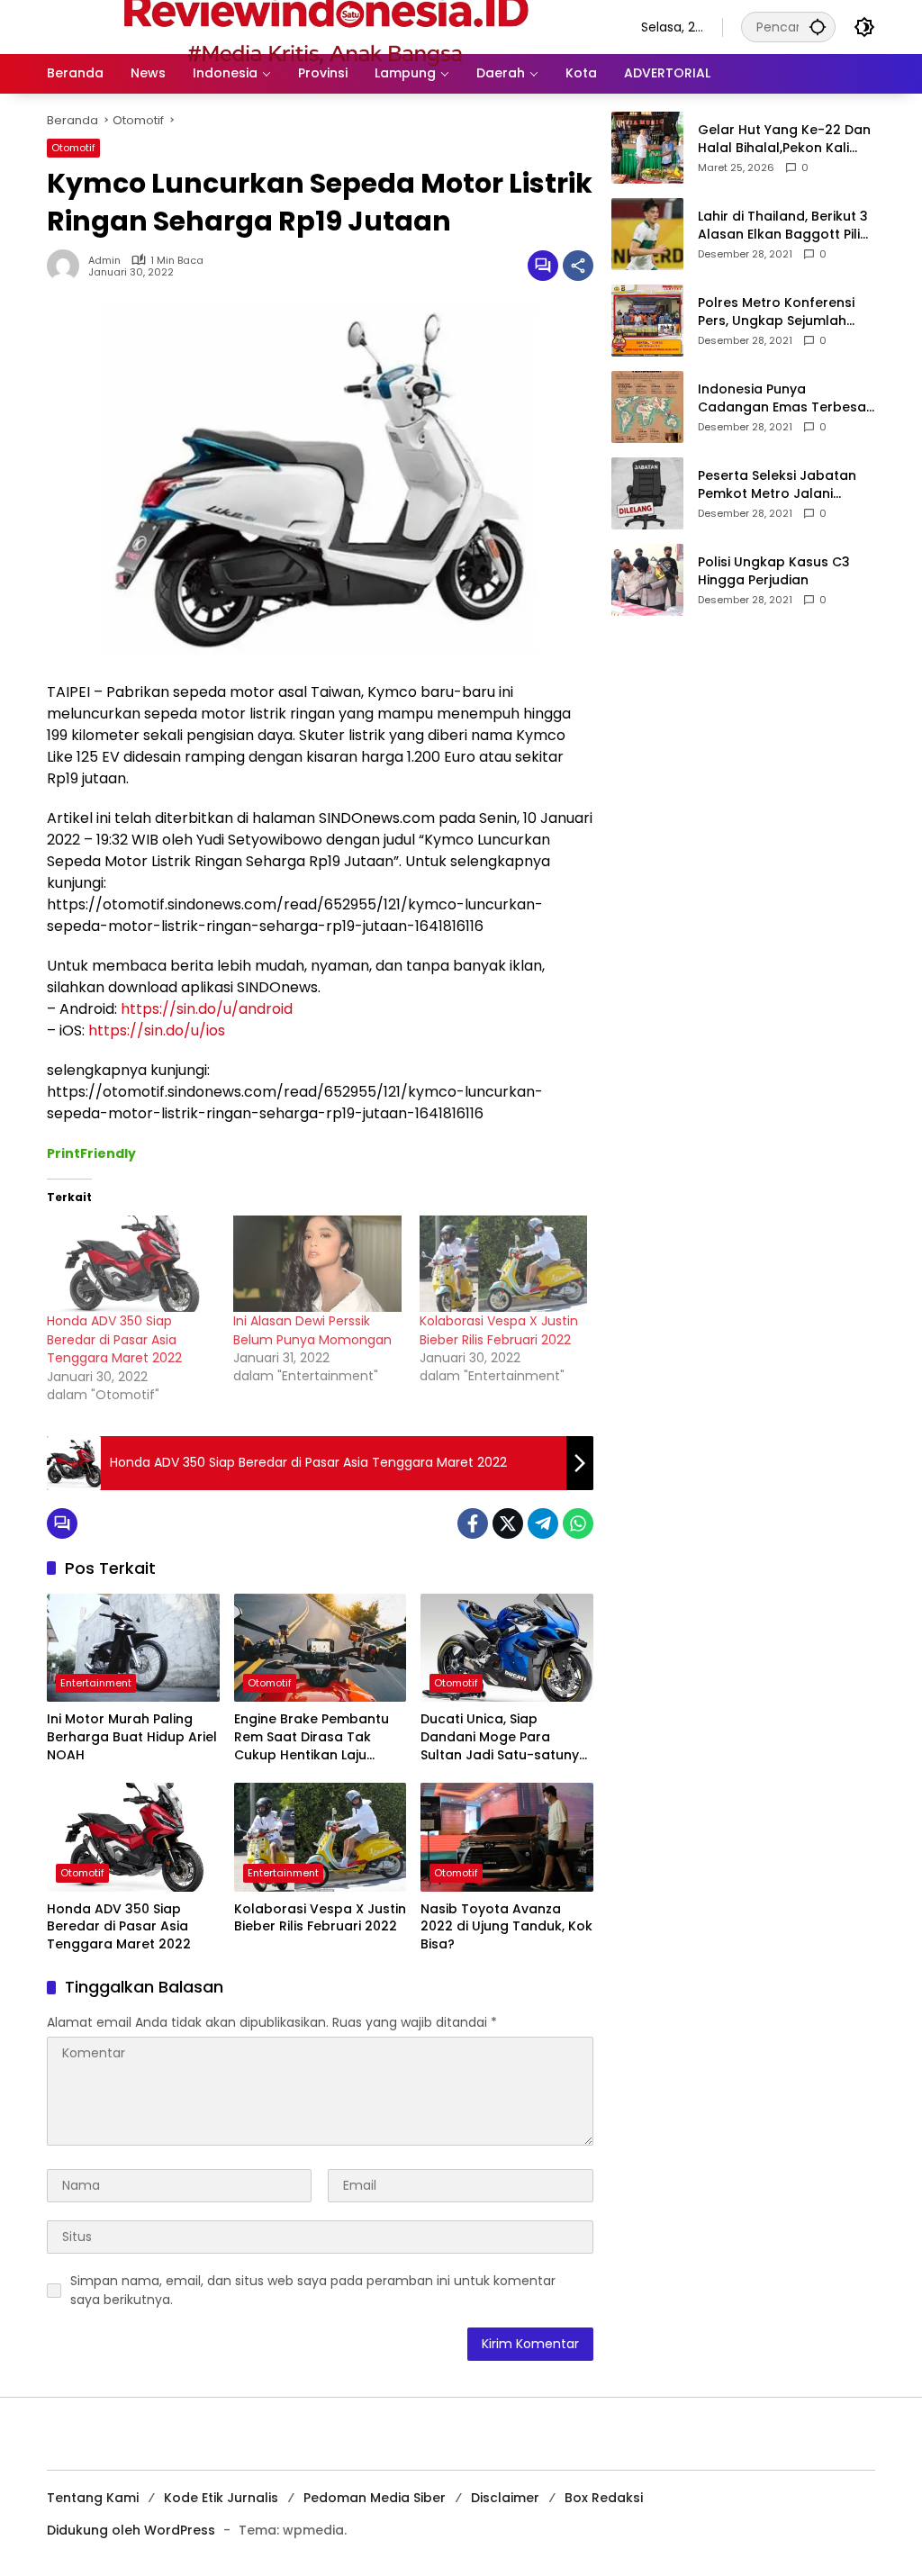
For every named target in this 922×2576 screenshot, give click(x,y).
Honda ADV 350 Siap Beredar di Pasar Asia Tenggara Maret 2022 (114, 1339)
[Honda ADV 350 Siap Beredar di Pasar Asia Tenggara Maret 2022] (131, 1264)
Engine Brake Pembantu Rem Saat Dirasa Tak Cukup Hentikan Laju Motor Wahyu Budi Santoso (312, 1737)
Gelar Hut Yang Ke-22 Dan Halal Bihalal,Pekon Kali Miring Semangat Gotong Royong (784, 139)
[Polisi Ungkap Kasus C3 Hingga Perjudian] (647, 580)
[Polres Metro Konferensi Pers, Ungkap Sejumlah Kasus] (647, 321)
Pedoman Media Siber (375, 2498)
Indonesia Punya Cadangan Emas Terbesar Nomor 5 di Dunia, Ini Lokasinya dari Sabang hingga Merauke (785, 398)
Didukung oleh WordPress (131, 2530)
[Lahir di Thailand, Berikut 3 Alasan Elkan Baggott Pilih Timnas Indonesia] (647, 234)
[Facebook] (473, 1523)
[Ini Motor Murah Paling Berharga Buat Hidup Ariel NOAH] (133, 1648)
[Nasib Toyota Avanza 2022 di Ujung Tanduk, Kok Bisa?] (507, 1837)
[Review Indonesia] (326, 26)
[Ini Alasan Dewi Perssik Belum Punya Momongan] (317, 1264)
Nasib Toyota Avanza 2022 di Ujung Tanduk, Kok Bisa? (506, 1927)
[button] (818, 27)
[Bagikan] (578, 266)
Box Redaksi (604, 2498)
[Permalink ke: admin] (68, 266)
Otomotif (73, 148)
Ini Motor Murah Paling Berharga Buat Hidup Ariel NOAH (132, 1737)
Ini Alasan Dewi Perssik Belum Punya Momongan (312, 1330)
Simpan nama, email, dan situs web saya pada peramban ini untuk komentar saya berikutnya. (313, 2290)
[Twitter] (508, 1523)
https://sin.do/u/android (207, 1009)
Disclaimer (505, 2498)
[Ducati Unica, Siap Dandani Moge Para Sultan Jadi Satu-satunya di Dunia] (507, 1648)
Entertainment (96, 1683)
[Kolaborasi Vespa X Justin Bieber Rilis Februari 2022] (504, 1264)
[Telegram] (543, 1523)
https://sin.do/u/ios (157, 1030)
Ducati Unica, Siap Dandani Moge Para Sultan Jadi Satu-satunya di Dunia (504, 1737)
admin (104, 261)
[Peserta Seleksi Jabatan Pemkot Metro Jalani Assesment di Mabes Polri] (647, 493)
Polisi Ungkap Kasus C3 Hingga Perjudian (774, 571)
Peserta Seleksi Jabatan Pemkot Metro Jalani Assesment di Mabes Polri (782, 485)
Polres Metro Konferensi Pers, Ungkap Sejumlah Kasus (776, 312)
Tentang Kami (93, 2498)
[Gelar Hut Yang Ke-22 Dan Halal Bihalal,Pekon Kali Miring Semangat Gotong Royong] (647, 148)
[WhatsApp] (578, 1523)
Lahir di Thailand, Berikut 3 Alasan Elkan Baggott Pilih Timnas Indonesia (783, 226)
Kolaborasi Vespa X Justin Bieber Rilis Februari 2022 (499, 1330)
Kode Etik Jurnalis (221, 2498)
